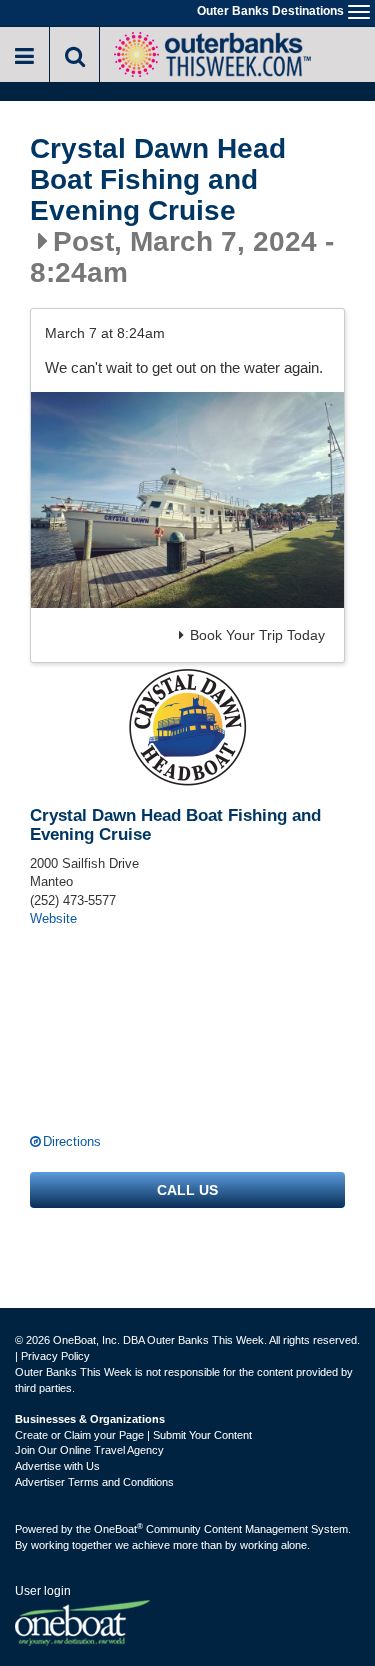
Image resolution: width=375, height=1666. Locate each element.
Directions (72, 1141)
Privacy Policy (55, 1356)
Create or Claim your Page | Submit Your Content (133, 1435)
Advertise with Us (57, 1466)
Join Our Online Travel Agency (89, 1450)
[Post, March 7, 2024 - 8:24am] (187, 500)
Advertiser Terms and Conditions (94, 1482)
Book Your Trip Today (257, 635)
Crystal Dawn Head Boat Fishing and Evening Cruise (158, 180)
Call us (187, 1190)
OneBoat (118, 1529)
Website (53, 918)
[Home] (212, 52)
